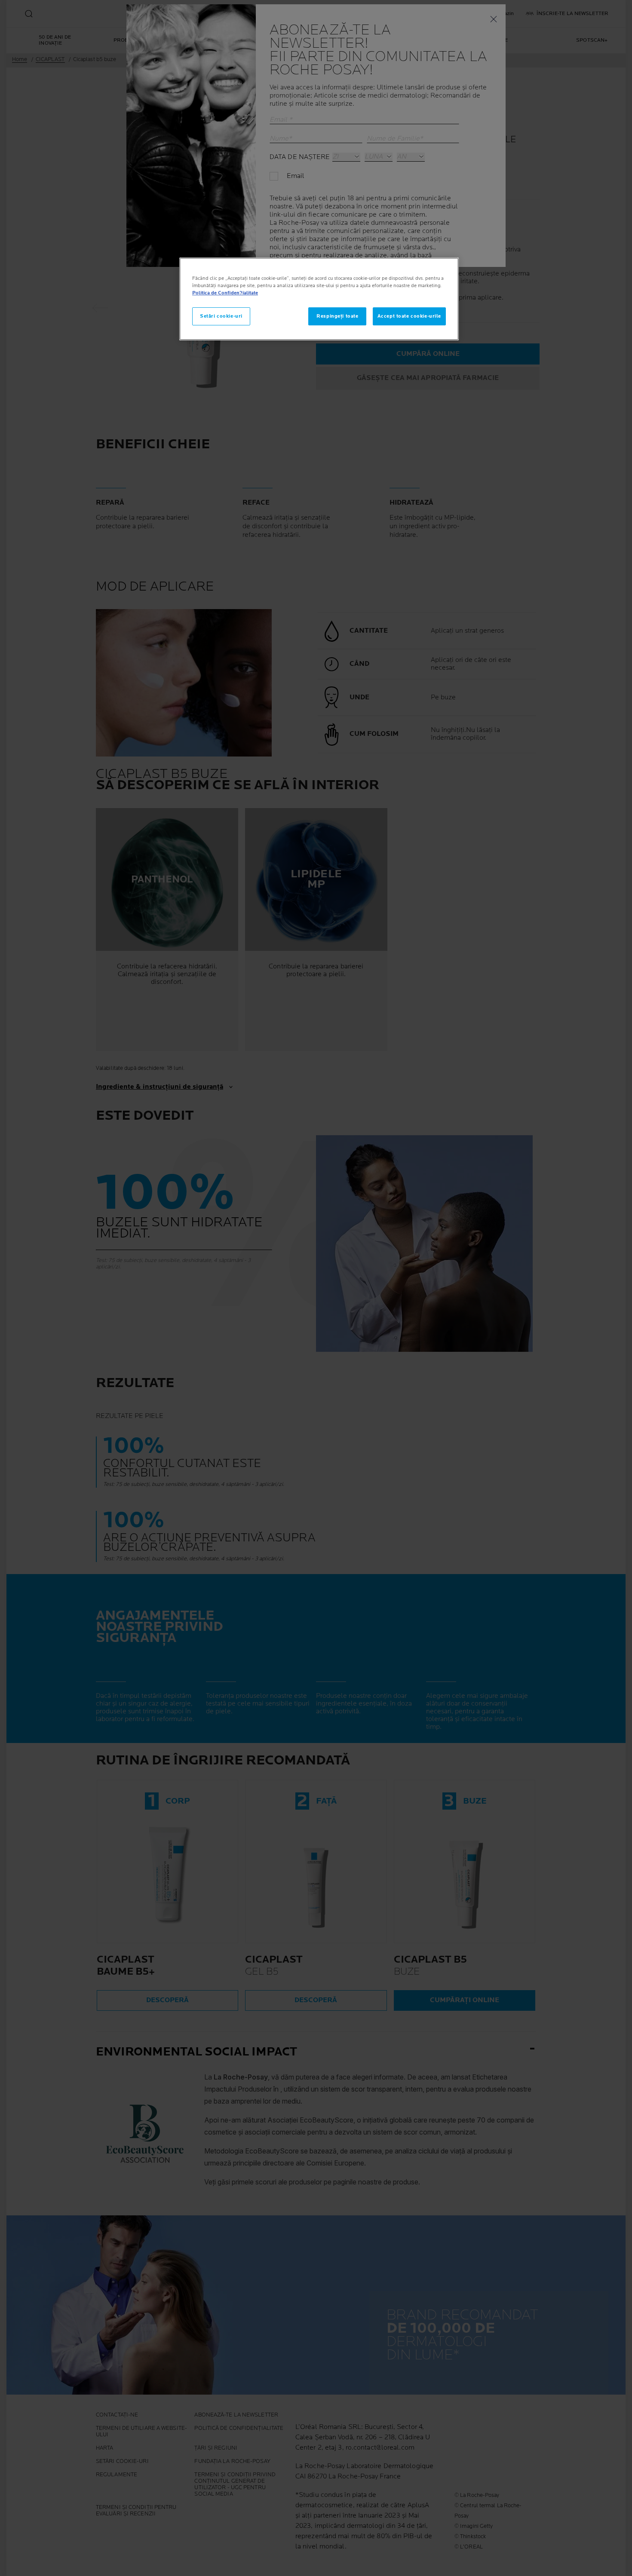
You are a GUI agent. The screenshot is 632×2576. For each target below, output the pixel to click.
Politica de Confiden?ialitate (225, 293)
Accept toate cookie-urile (409, 316)
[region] (319, 299)
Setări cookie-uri (221, 316)
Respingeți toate (337, 316)
